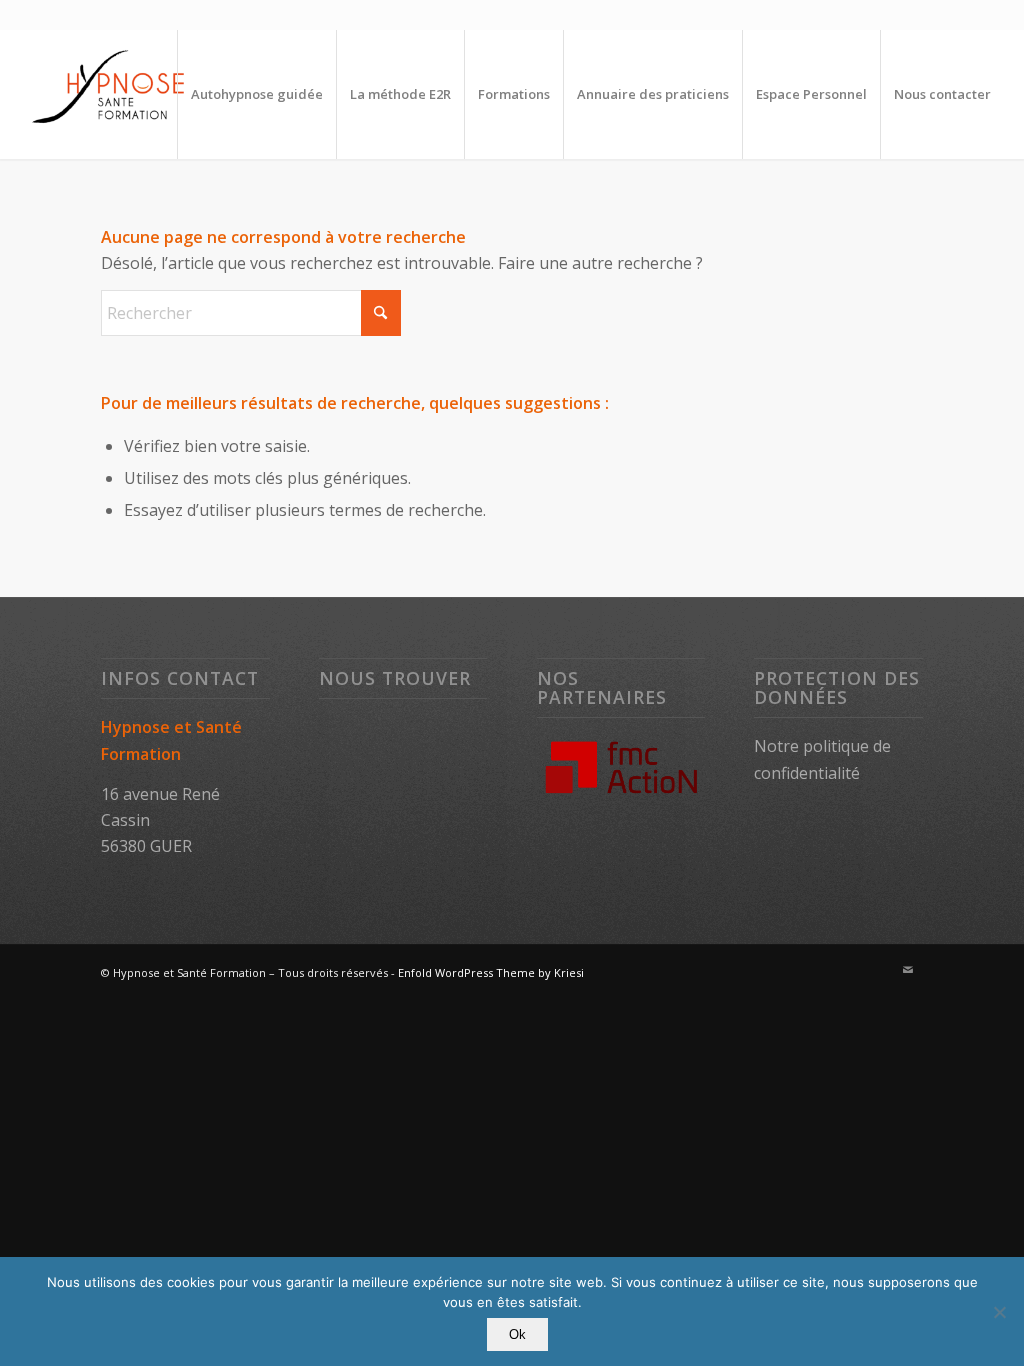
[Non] (999, 1312)
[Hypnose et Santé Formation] (111, 94)
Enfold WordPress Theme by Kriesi (491, 972)
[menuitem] (256, 94)
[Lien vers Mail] (908, 970)
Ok (517, 1334)
